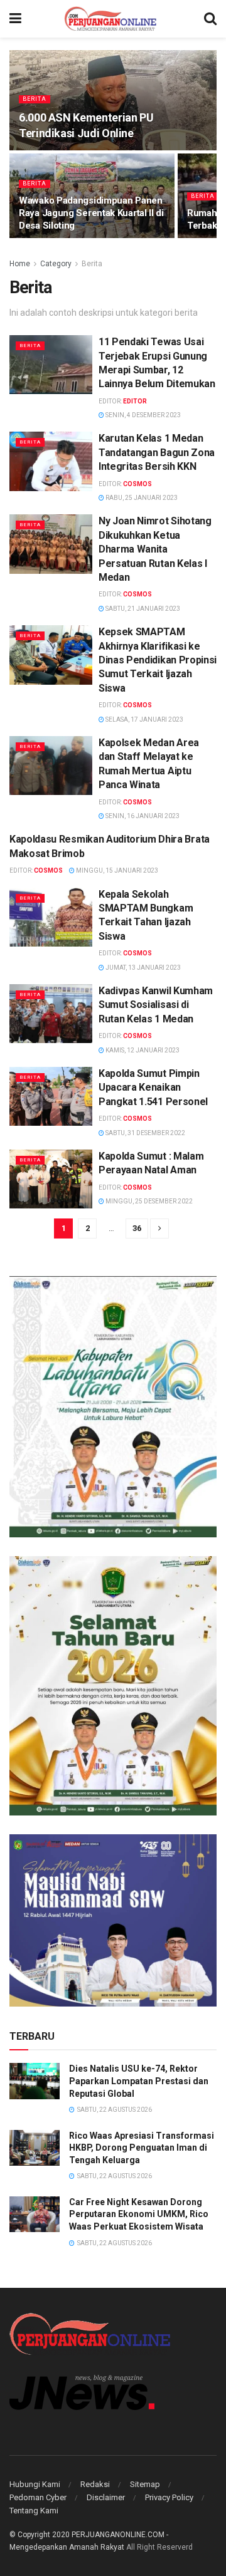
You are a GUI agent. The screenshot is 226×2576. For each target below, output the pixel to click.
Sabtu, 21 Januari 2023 (142, 609)
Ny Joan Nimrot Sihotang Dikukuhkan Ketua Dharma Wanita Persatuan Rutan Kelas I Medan (155, 549)
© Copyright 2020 (40, 2535)
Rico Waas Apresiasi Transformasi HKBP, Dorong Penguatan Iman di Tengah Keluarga (142, 2148)
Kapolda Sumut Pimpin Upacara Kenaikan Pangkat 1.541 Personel (153, 1088)
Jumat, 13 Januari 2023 (143, 968)
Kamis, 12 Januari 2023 (142, 1050)
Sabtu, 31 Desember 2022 (145, 1133)
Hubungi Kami (35, 2484)
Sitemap (145, 2484)
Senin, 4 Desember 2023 (143, 415)
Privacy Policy (169, 2497)
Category (56, 264)
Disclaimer (106, 2497)
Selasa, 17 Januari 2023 (144, 719)
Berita (35, 99)
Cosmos (137, 484)
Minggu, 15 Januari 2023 (116, 870)
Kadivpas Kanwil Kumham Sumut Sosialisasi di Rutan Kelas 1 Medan (156, 1005)
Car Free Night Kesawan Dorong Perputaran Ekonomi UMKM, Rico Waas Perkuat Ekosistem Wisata (139, 2214)
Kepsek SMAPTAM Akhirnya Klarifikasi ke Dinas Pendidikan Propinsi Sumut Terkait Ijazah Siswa (158, 660)
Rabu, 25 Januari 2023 (141, 498)
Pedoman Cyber (38, 2497)
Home (20, 264)
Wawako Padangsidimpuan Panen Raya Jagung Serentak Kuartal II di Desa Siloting (91, 213)
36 (137, 1228)
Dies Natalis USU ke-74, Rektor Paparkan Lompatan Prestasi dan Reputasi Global (139, 2081)
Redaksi (95, 2484)
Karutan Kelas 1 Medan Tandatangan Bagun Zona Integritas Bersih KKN (157, 452)
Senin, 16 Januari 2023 (142, 816)
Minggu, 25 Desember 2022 (148, 1201)
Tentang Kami (34, 2511)
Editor (135, 401)
